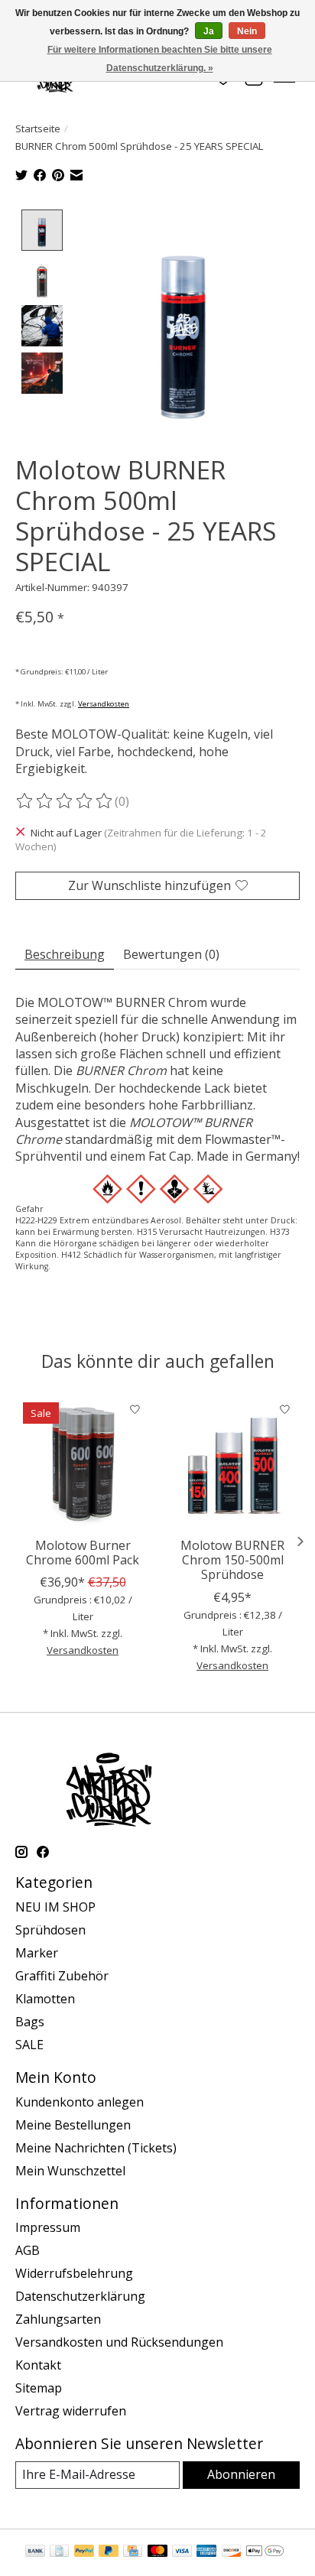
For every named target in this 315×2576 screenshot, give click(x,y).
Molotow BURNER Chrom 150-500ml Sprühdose (232, 1560)
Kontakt (38, 2365)
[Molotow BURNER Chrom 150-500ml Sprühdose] (232, 1462)
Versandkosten (104, 704)
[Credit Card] (133, 2552)
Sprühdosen (50, 1930)
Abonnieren (241, 2474)
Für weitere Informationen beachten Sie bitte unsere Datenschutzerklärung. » (160, 59)
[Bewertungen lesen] (65, 801)
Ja (209, 31)
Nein (247, 31)
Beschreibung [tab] (65, 954)
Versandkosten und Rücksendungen (119, 2342)
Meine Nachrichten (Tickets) (96, 2148)
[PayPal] (84, 2552)
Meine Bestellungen (73, 2125)
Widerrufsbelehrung (74, 2273)
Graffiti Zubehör (62, 1976)
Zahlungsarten (58, 2319)
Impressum (48, 2227)
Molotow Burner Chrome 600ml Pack (83, 1553)
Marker (37, 1953)
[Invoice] (59, 2552)
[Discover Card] (232, 2552)
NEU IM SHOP (55, 1907)
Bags (30, 2022)
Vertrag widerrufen (71, 2411)
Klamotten (45, 1999)
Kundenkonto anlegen (80, 2102)
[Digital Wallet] (265, 2552)
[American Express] (206, 2552)
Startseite (38, 128)
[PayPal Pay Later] (109, 2552)
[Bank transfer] (35, 2552)
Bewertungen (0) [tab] (171, 954)
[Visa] (182, 2552)
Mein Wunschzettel (70, 2171)
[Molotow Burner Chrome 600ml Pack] (83, 1462)
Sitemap (39, 2388)
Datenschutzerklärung (80, 2296)
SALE (29, 2045)
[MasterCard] (157, 2552)
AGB (28, 2250)
